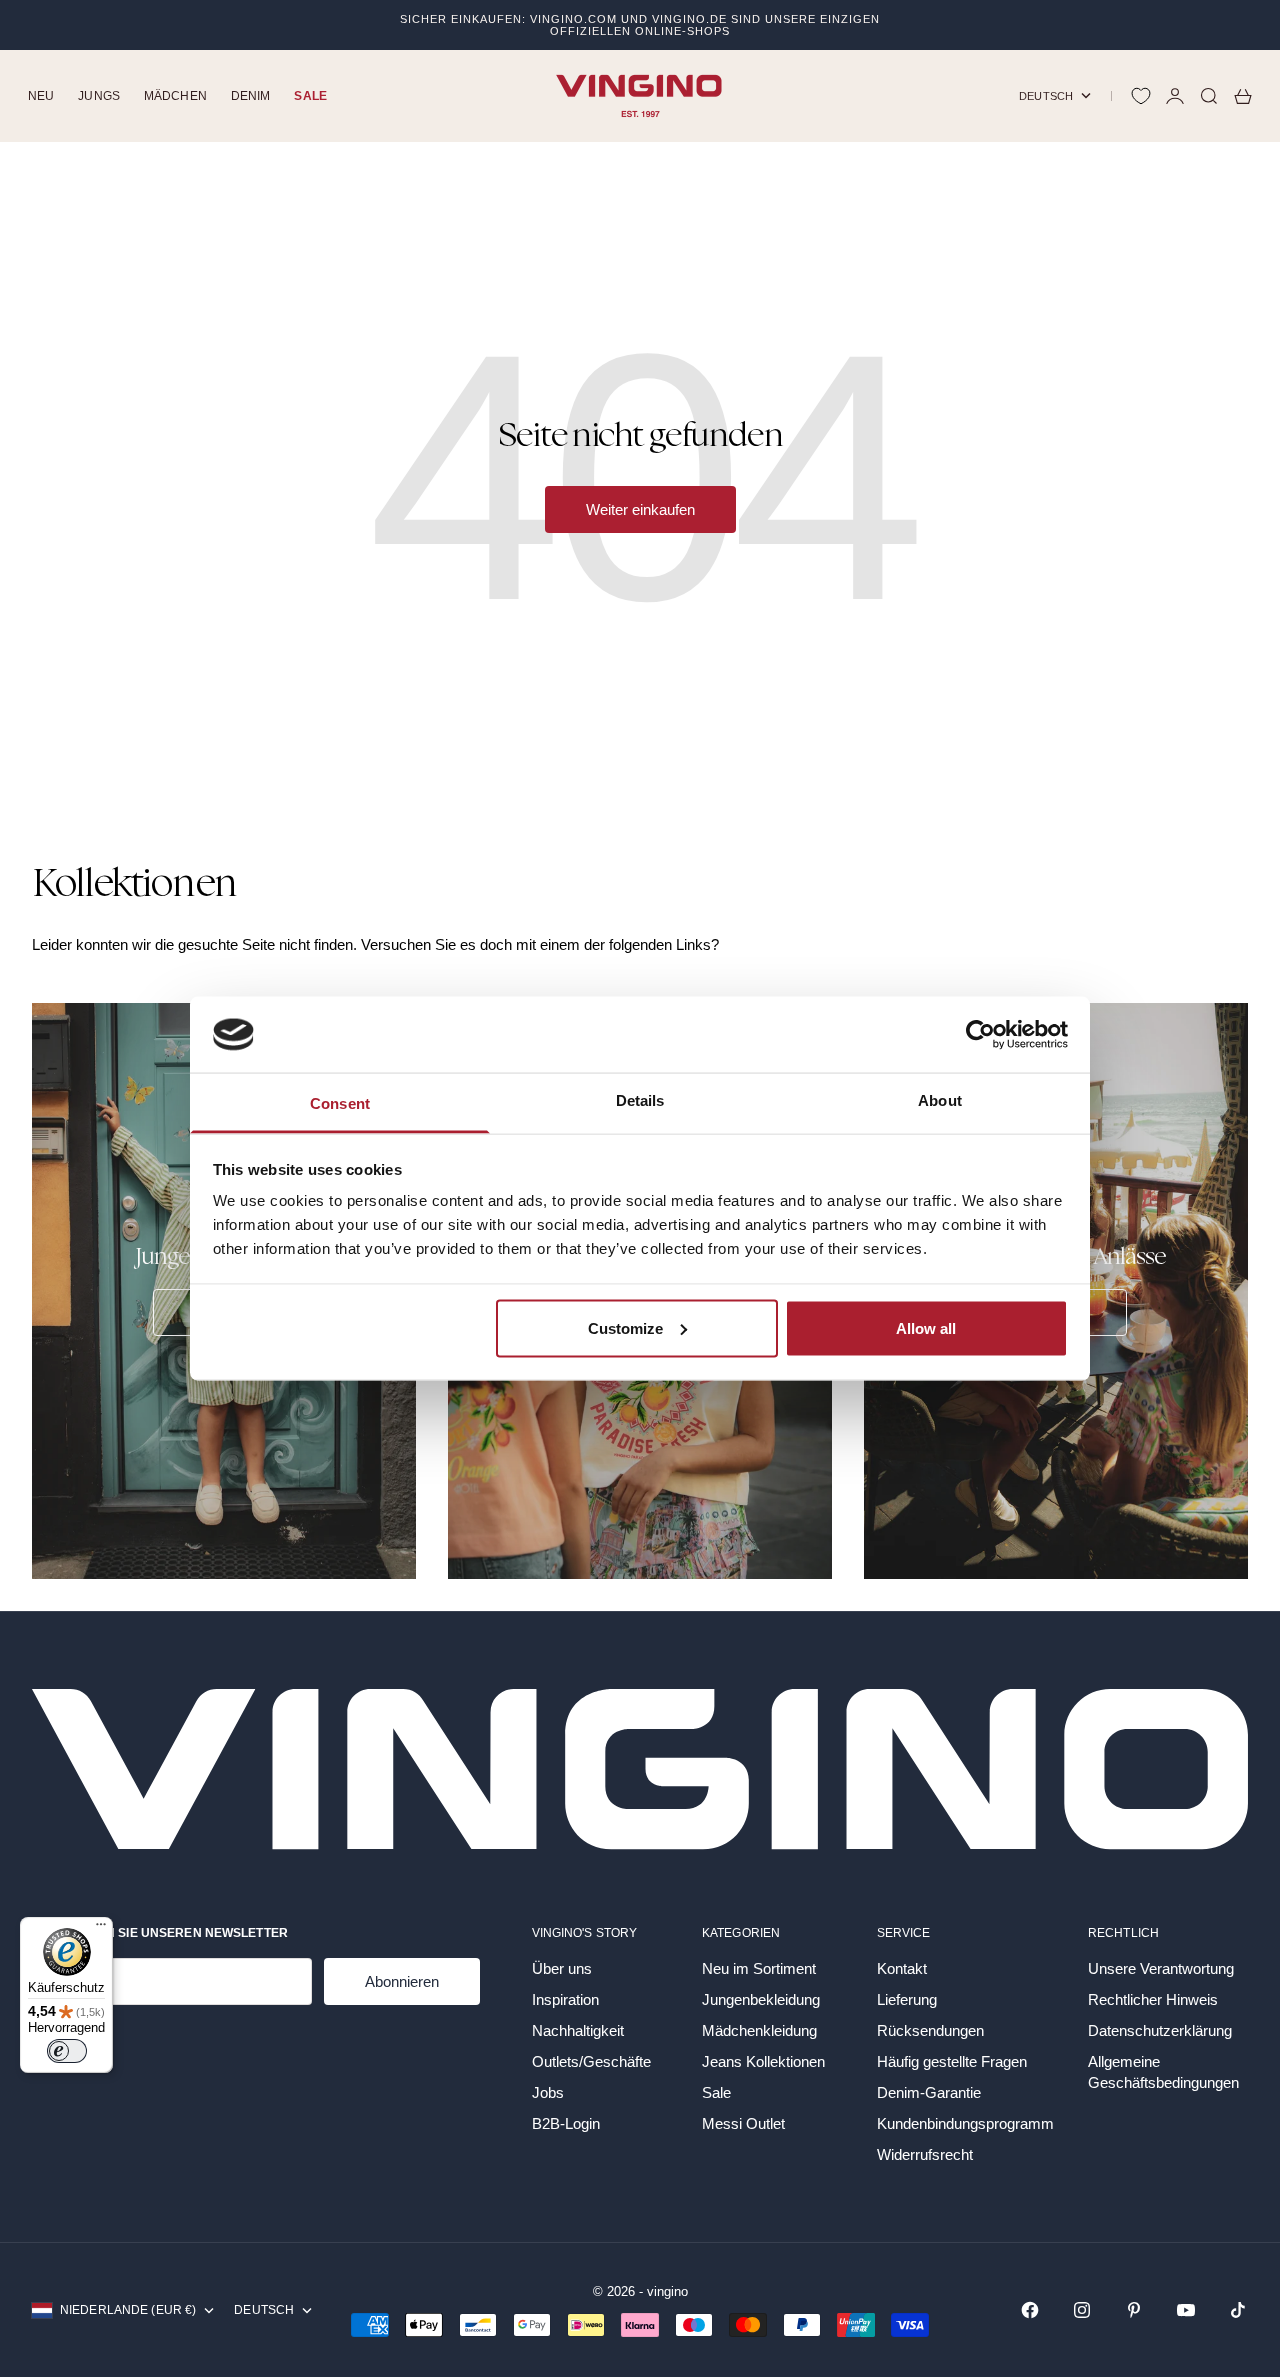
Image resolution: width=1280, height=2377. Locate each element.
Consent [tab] (340, 1103)
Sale (310, 96)
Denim (251, 96)
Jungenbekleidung (761, 1999)
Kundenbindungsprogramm (965, 2123)
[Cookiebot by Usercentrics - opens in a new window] (980, 1034)
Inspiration (565, 1999)
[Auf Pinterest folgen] (1134, 2310)
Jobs (548, 2092)
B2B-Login (566, 2123)
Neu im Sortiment (759, 1968)
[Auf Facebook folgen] (1030, 2310)
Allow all (926, 1327)
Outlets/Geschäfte (591, 2061)
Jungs (99, 96)
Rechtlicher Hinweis (1153, 1999)
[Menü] (101, 1929)
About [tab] (940, 1100)
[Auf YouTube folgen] (1186, 2310)
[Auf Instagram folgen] (1082, 2310)
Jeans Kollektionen (763, 2061)
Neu (41, 96)
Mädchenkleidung (759, 2030)
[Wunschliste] (1141, 96)
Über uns (562, 1968)
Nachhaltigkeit (578, 2030)
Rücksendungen (930, 2030)
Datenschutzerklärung (1160, 2030)
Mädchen (175, 96)
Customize (625, 1327)
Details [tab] (640, 1100)
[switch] (67, 2051)
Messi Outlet (743, 2123)
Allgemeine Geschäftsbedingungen (1163, 2072)
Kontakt (902, 1968)
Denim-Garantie (929, 2092)
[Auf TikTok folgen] (1238, 2310)
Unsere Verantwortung (1161, 1968)
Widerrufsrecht (925, 2154)
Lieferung (907, 1999)
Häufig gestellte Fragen (952, 2061)
